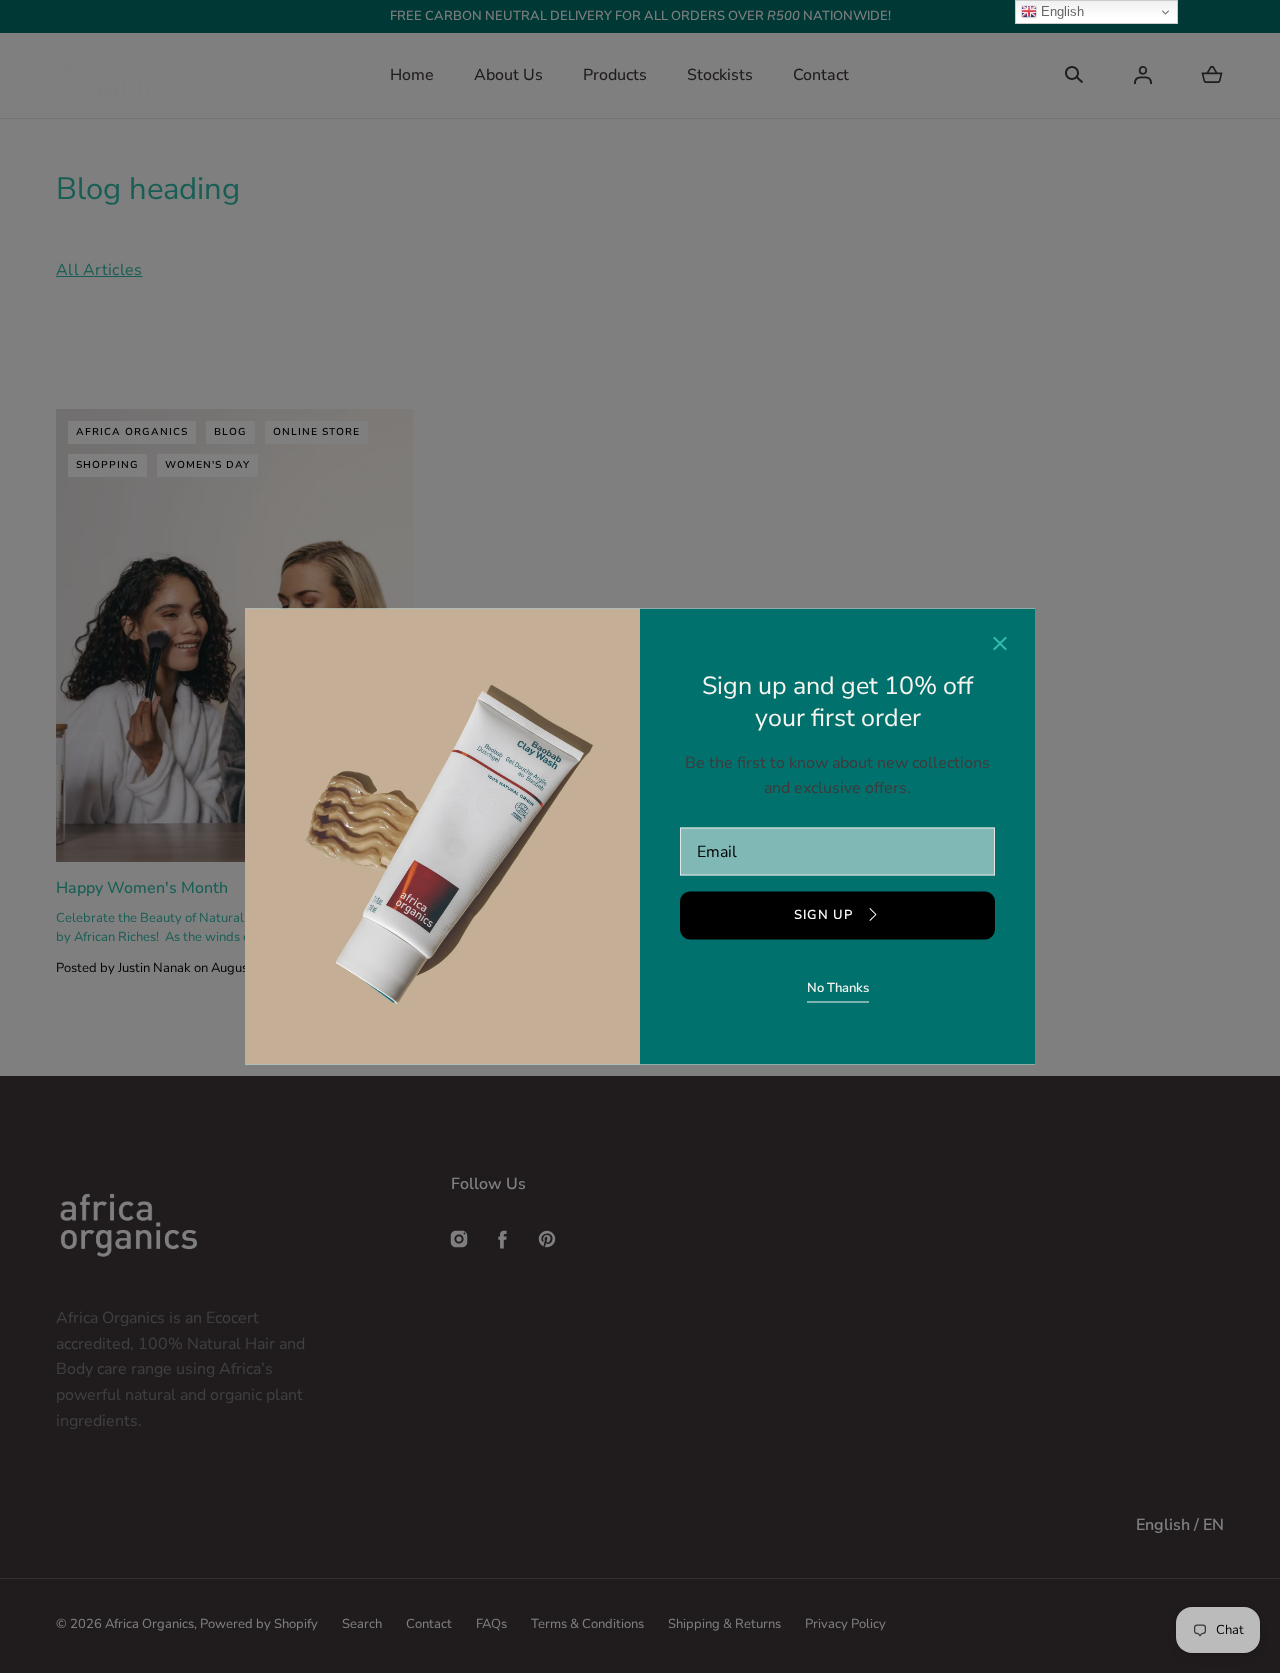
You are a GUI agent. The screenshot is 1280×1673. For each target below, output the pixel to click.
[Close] (1000, 646)
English (1060, 11)
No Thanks (838, 987)
